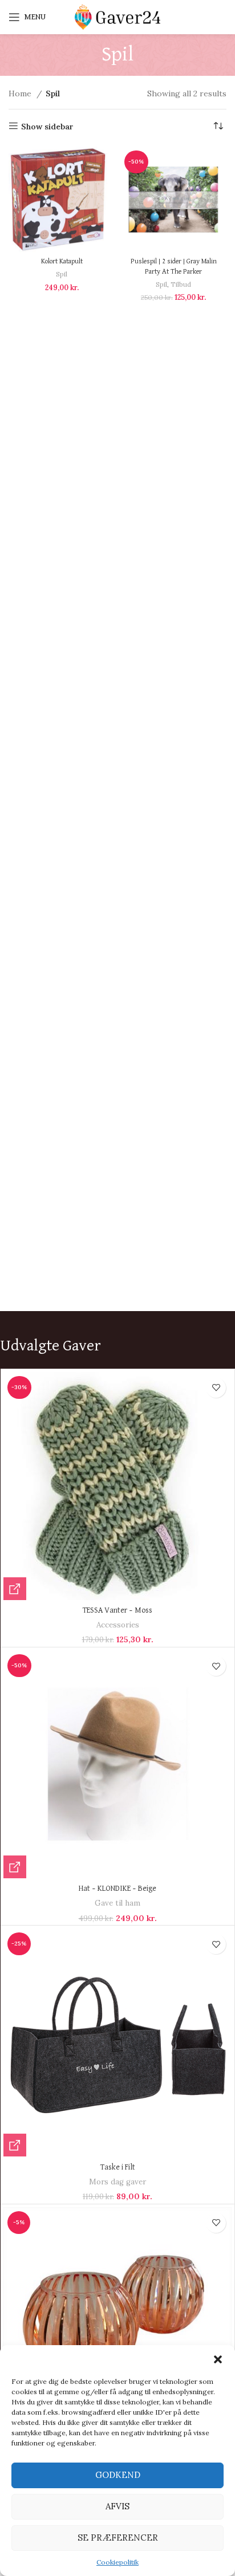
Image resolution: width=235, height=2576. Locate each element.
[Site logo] (117, 17)
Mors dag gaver (117, 2182)
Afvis (117, 2506)
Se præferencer (118, 2538)
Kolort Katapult (62, 261)
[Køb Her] (15, 1589)
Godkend (118, 2475)
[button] (218, 2359)
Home (21, 93)
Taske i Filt (118, 2167)
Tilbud (181, 284)
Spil (62, 274)
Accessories (118, 1625)
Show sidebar (47, 126)
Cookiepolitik (117, 2562)
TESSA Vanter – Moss (117, 1610)
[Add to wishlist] (216, 1388)
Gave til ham (117, 1903)
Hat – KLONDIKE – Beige (117, 1889)
